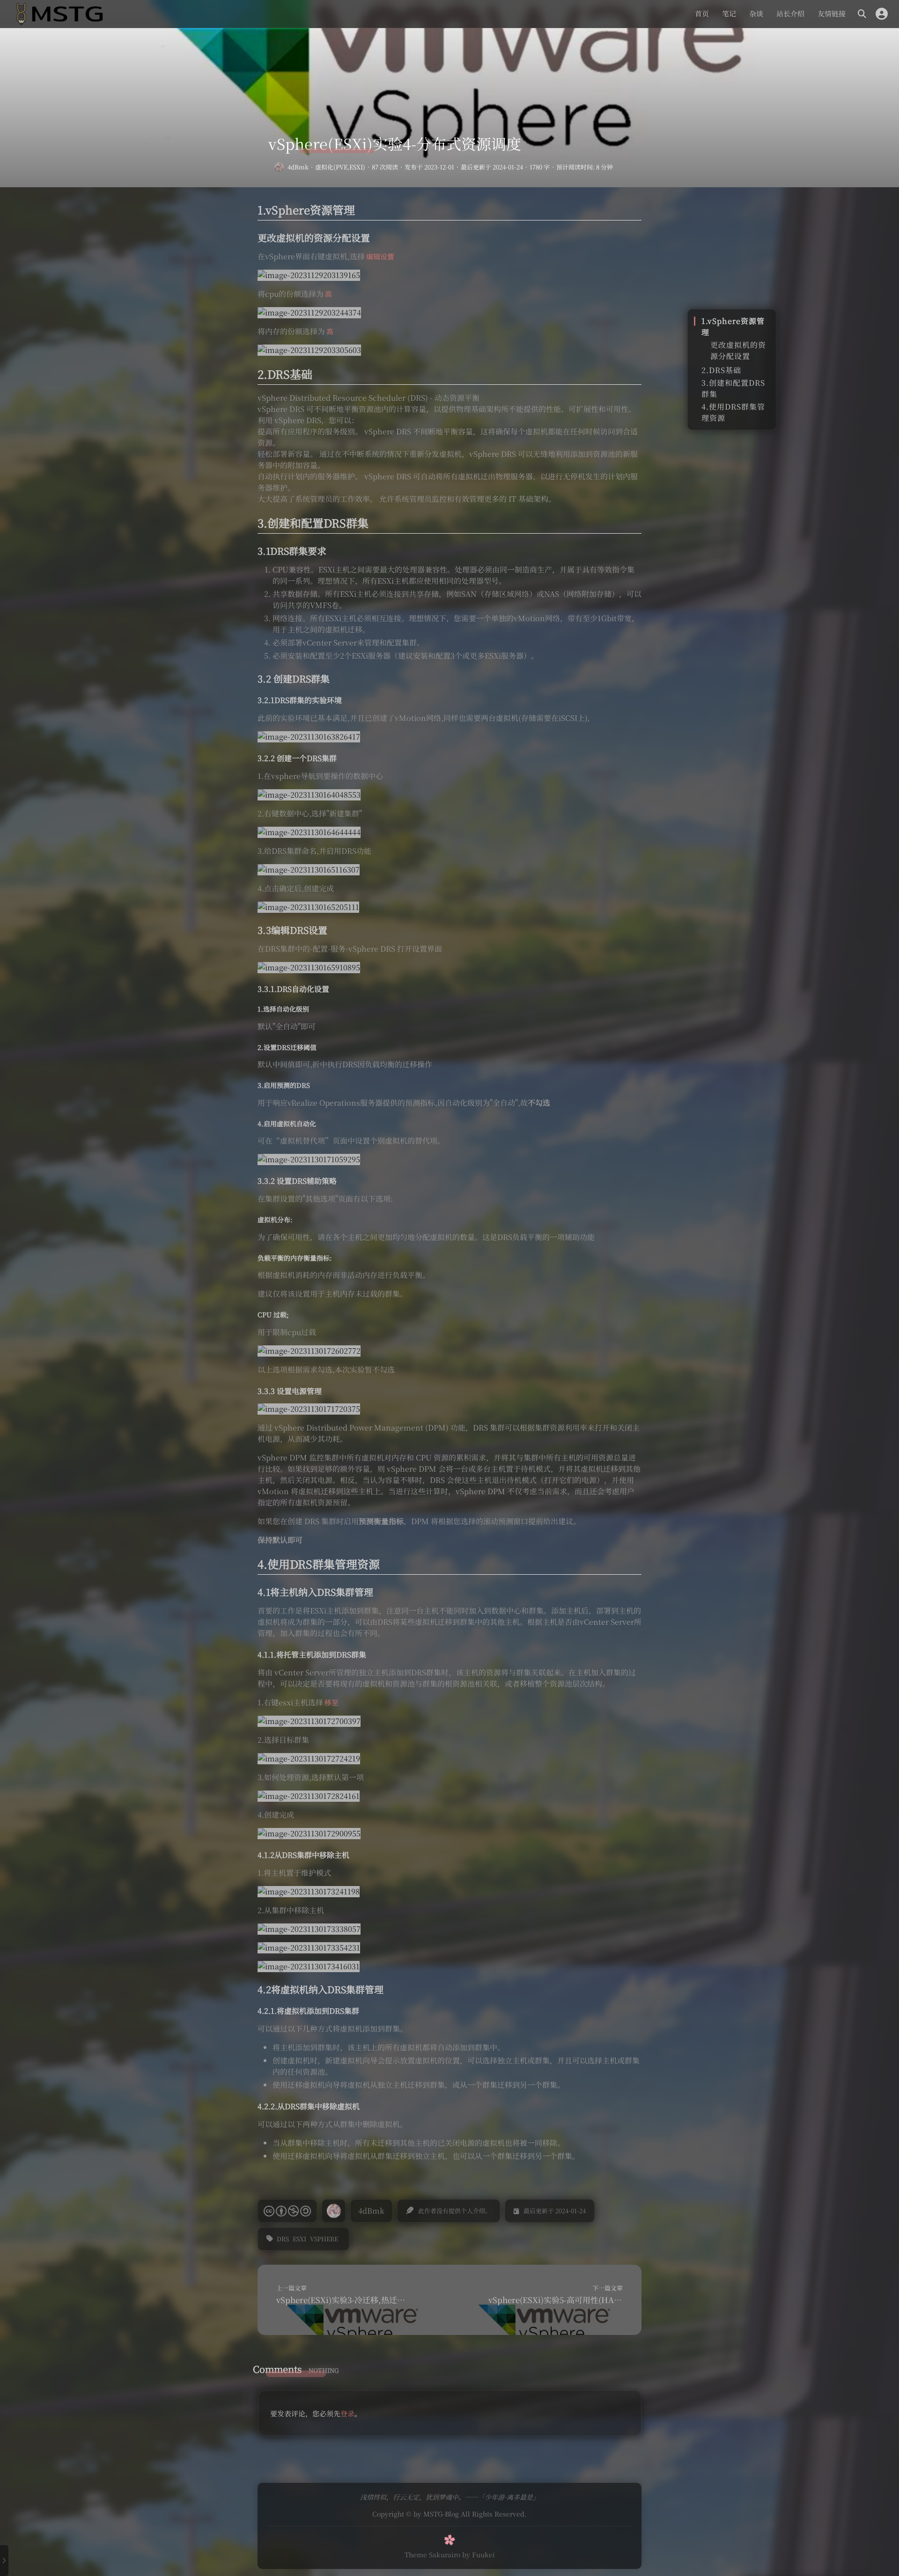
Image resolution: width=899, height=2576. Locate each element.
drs (283, 2239)
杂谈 (756, 13)
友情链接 (832, 13)
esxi (299, 2239)
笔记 (729, 13)
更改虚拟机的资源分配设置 (738, 350)
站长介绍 (790, 13)
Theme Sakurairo (432, 2554)
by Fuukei (479, 2554)
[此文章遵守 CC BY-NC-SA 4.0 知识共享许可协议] (287, 2211)
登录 (347, 2413)
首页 (702, 13)
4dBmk (298, 167)
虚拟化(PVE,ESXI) (340, 167)
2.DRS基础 (721, 370)
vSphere (324, 2239)
